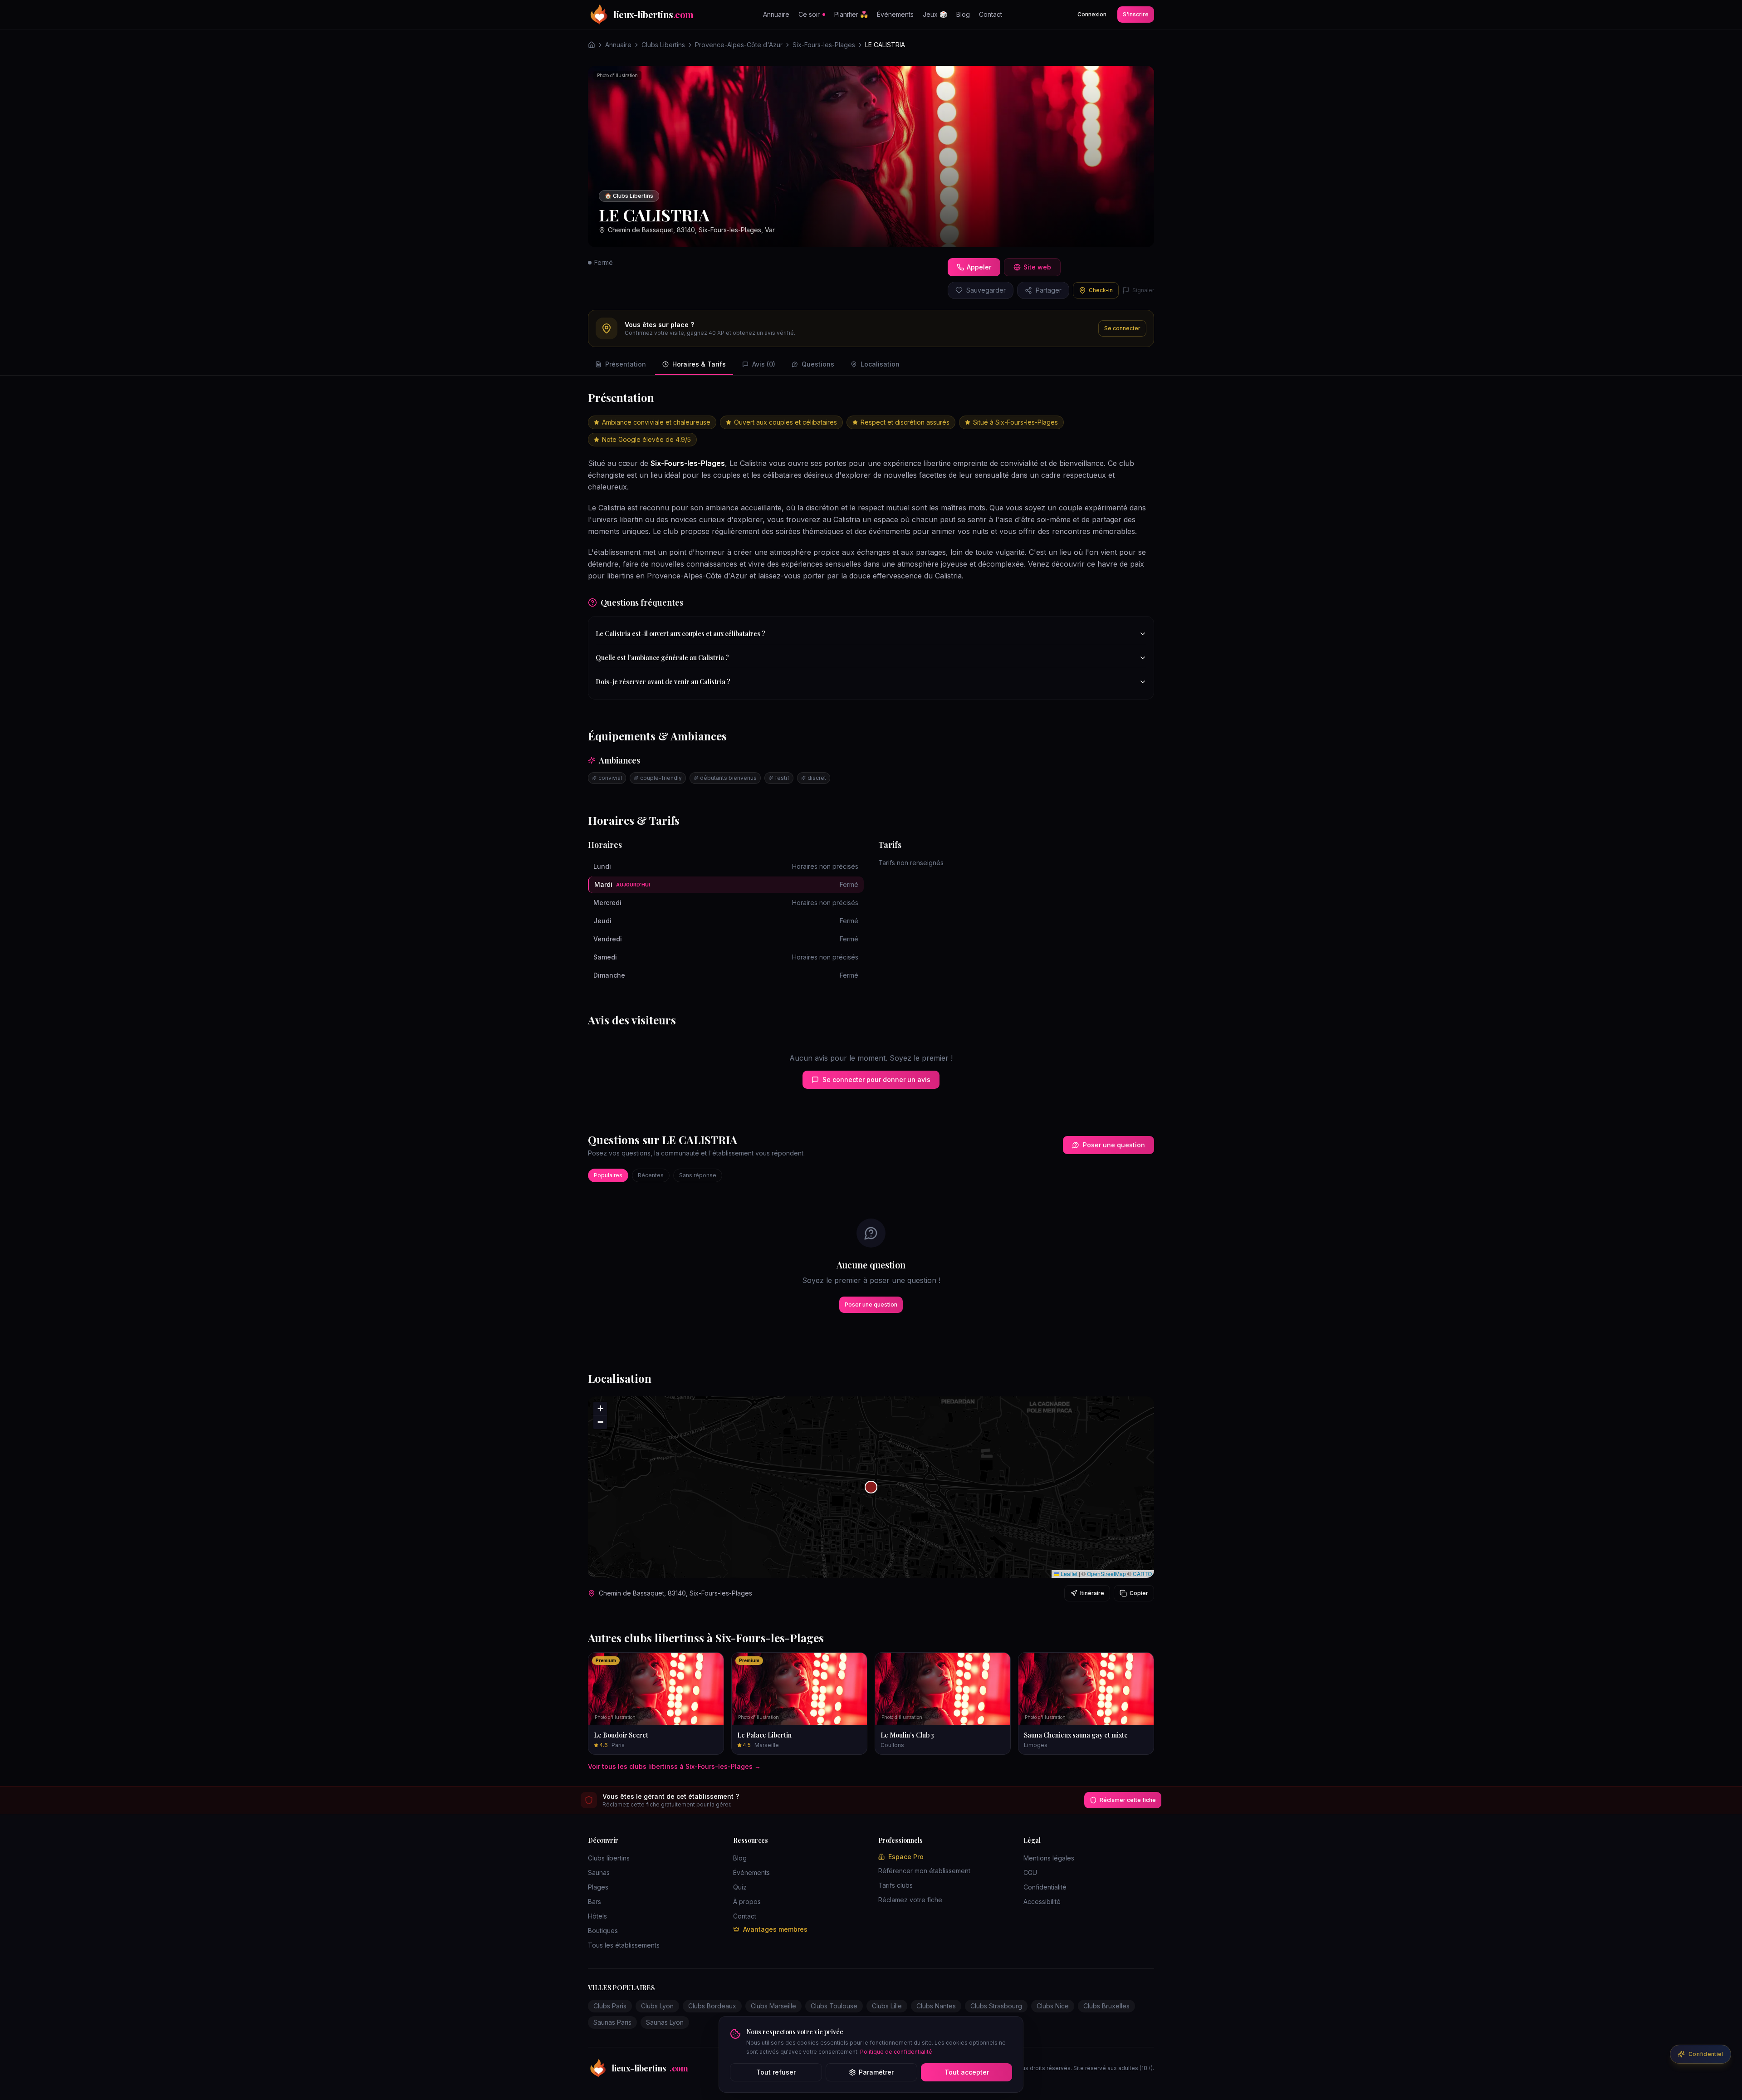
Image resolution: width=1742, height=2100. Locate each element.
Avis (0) (764, 364)
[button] (871, 1487)
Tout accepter (967, 2072)
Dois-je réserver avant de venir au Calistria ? (663, 682)
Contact (991, 14)
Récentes (651, 1175)
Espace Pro (906, 1857)
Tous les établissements (624, 1945)
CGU (1030, 1872)
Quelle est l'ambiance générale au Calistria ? (662, 658)
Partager (1049, 290)
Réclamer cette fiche (1128, 1800)
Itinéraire (1092, 1593)
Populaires (608, 1175)
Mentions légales (1049, 1858)
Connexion (1092, 14)
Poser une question (1114, 1145)
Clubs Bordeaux (712, 2006)
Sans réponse (698, 1175)
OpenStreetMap (1106, 1574)
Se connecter (1122, 328)
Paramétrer (876, 2072)
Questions (818, 364)
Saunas (599, 1872)
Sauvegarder (986, 290)
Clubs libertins (609, 1858)
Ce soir (809, 14)
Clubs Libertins (663, 45)
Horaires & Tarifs (699, 364)
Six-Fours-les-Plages (824, 45)
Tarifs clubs (895, 1885)
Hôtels (597, 1916)
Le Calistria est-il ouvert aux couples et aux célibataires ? (680, 634)
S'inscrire (1136, 14)
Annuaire (776, 14)
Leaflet (1068, 1574)
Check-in (1101, 290)
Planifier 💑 (851, 14)
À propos (747, 1902)
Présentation (626, 364)
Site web (1037, 267)
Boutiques (603, 1931)
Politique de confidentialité (896, 2052)
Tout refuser (776, 2072)
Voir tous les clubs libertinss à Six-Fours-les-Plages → (674, 1766)
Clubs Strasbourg (996, 2006)
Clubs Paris (610, 2006)
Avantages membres (775, 1929)
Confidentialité (1045, 1887)
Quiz (740, 1887)
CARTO (1142, 1574)
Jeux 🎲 (935, 14)
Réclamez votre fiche (910, 1900)
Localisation (880, 364)
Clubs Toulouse (834, 2006)
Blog (963, 14)
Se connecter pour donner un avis (876, 1079)
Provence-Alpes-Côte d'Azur (739, 45)
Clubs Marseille (773, 2006)
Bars (595, 1902)
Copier (1139, 1593)
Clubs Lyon (657, 2006)
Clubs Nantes (936, 2006)
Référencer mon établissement (924, 1871)
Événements (895, 14)
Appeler (979, 267)
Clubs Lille (887, 2006)
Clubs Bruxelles (1106, 2006)
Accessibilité (1042, 1902)
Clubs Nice (1053, 2006)
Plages (598, 1887)
